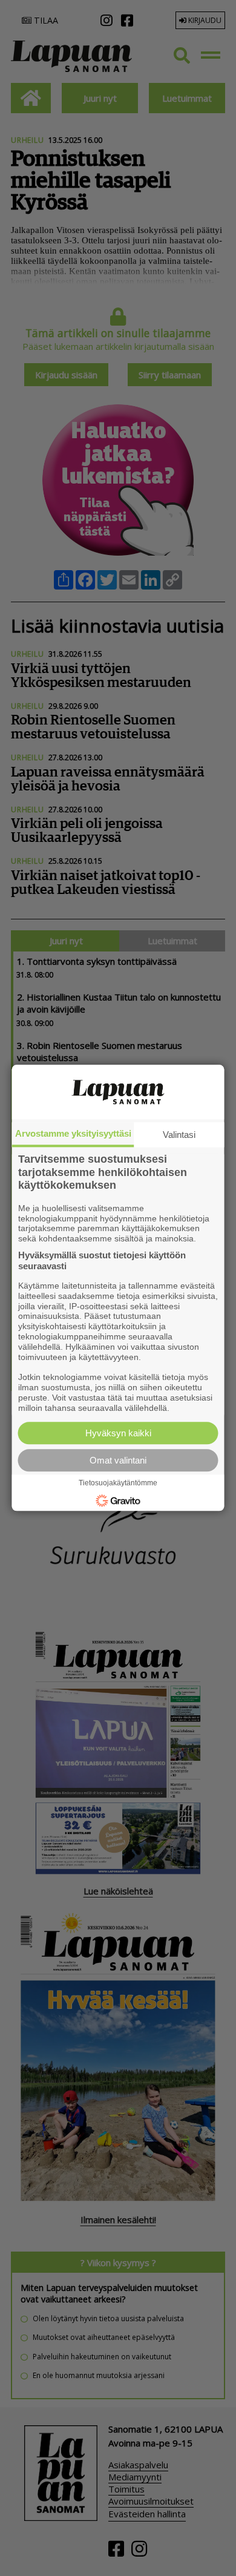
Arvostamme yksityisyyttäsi (73, 1133)
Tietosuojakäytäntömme (118, 1483)
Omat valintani (118, 1461)
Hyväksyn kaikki (118, 1434)
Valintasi (179, 1135)
